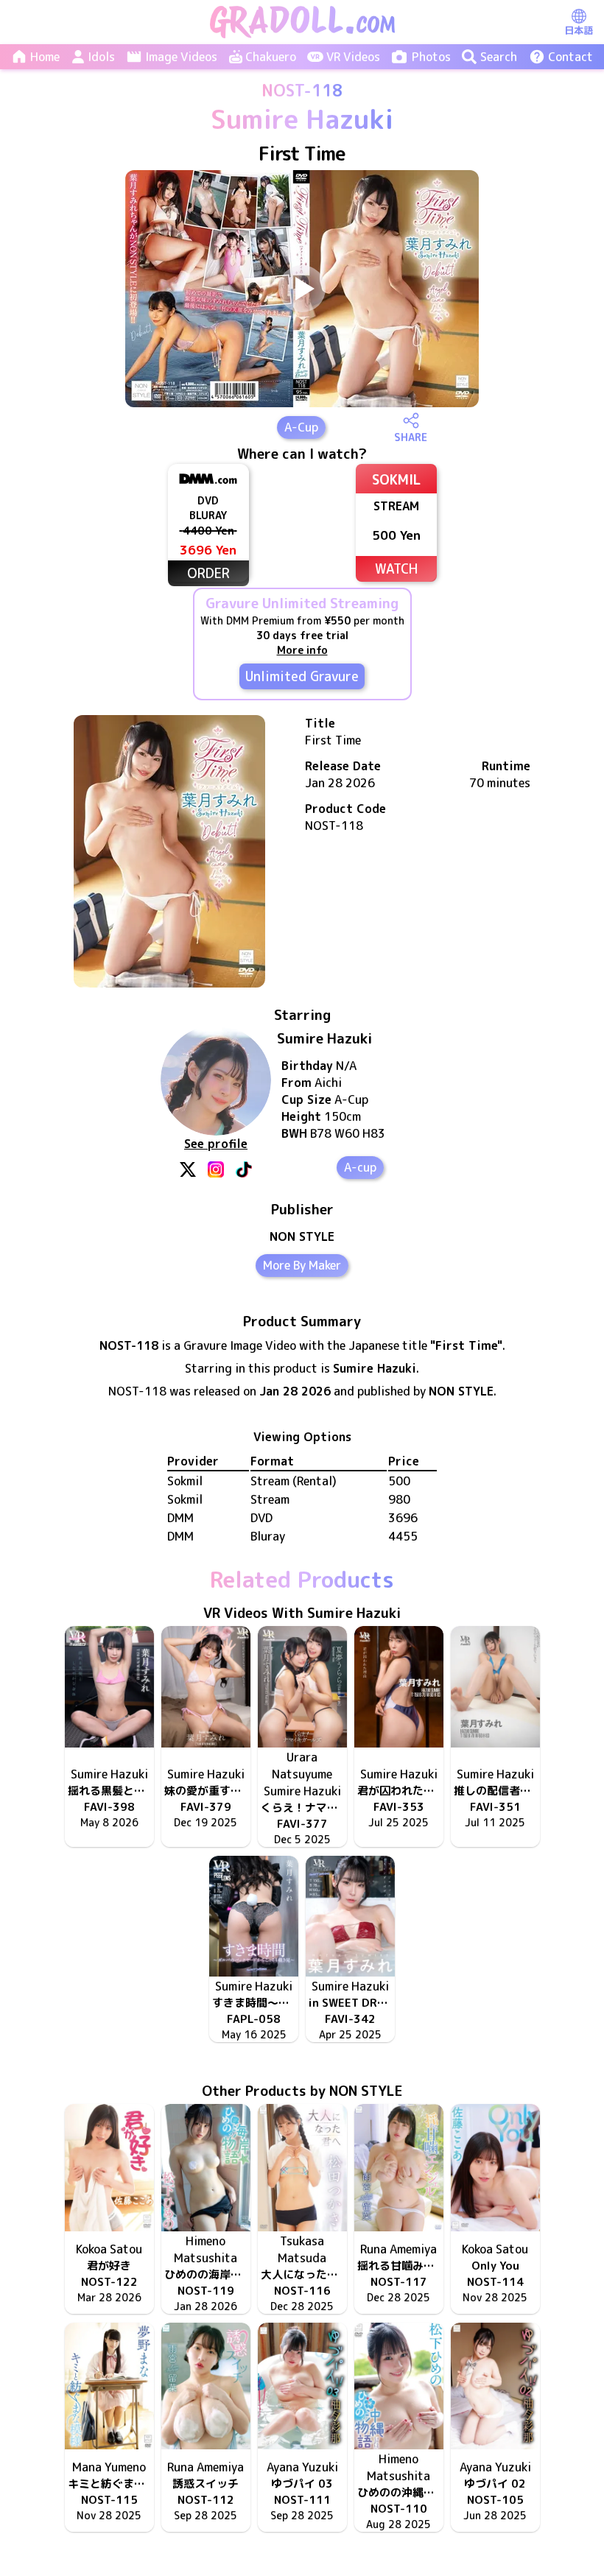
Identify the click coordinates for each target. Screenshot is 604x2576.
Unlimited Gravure (302, 676)
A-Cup (301, 427)
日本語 (579, 30)
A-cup (360, 1167)
